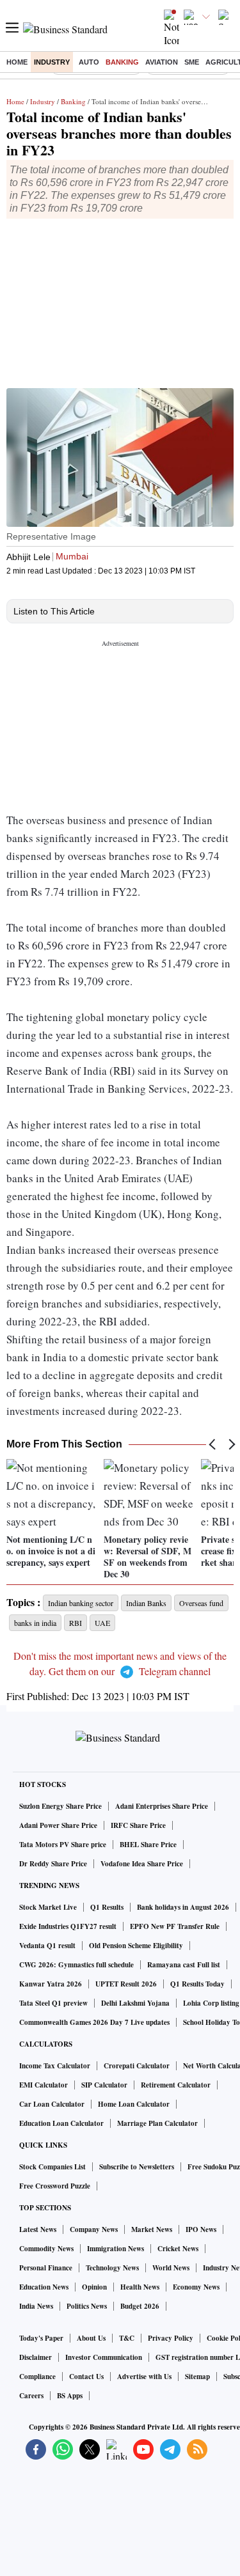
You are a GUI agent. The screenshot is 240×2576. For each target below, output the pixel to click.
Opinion (94, 2287)
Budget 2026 (140, 2306)
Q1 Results (107, 1907)
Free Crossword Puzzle (55, 2186)
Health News (140, 2287)
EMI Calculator (44, 2085)
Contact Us (86, 2377)
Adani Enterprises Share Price (162, 1806)
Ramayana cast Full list (184, 1965)
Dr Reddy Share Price (53, 1864)
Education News (44, 2287)
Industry (52, 62)
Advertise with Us (144, 2377)
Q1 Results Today (197, 1984)
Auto (89, 62)
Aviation (162, 62)
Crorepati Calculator (137, 2066)
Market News (152, 2229)
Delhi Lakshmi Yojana (135, 2003)
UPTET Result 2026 (126, 1984)
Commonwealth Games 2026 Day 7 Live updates (94, 2022)
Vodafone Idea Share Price (142, 1864)
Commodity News (46, 2249)
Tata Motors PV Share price (63, 1845)
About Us (91, 2338)
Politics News (87, 2306)
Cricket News (178, 2249)
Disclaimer (36, 2357)
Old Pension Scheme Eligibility (136, 1946)
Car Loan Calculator (52, 2104)
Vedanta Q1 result (47, 1946)
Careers (31, 2396)
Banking (122, 62)
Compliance (37, 2377)
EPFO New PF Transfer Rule (175, 1926)
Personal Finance (46, 2268)
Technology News (112, 2268)
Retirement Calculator (176, 2085)
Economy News (196, 2287)
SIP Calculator (104, 2085)
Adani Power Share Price (58, 1825)
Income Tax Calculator (55, 2066)
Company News (94, 2229)
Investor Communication (104, 2357)
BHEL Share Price (148, 1845)
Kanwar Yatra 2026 (51, 1984)
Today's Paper (41, 2338)
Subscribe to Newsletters (137, 2167)
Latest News (38, 2229)
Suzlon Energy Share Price (60, 1806)
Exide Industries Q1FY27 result (68, 1926)
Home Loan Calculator (134, 2104)
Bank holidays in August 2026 (183, 1907)
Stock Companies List (52, 2167)
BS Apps (70, 2396)
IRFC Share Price (138, 1825)
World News (171, 2268)
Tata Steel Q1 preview (53, 2003)
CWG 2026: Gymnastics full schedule (76, 1965)
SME (192, 62)
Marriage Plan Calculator (157, 2123)
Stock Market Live (48, 1907)
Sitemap (197, 2377)
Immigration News (116, 2249)
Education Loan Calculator (61, 2123)
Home (17, 62)
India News (36, 2306)
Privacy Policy (171, 2338)
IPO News (201, 2229)
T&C (127, 2338)
